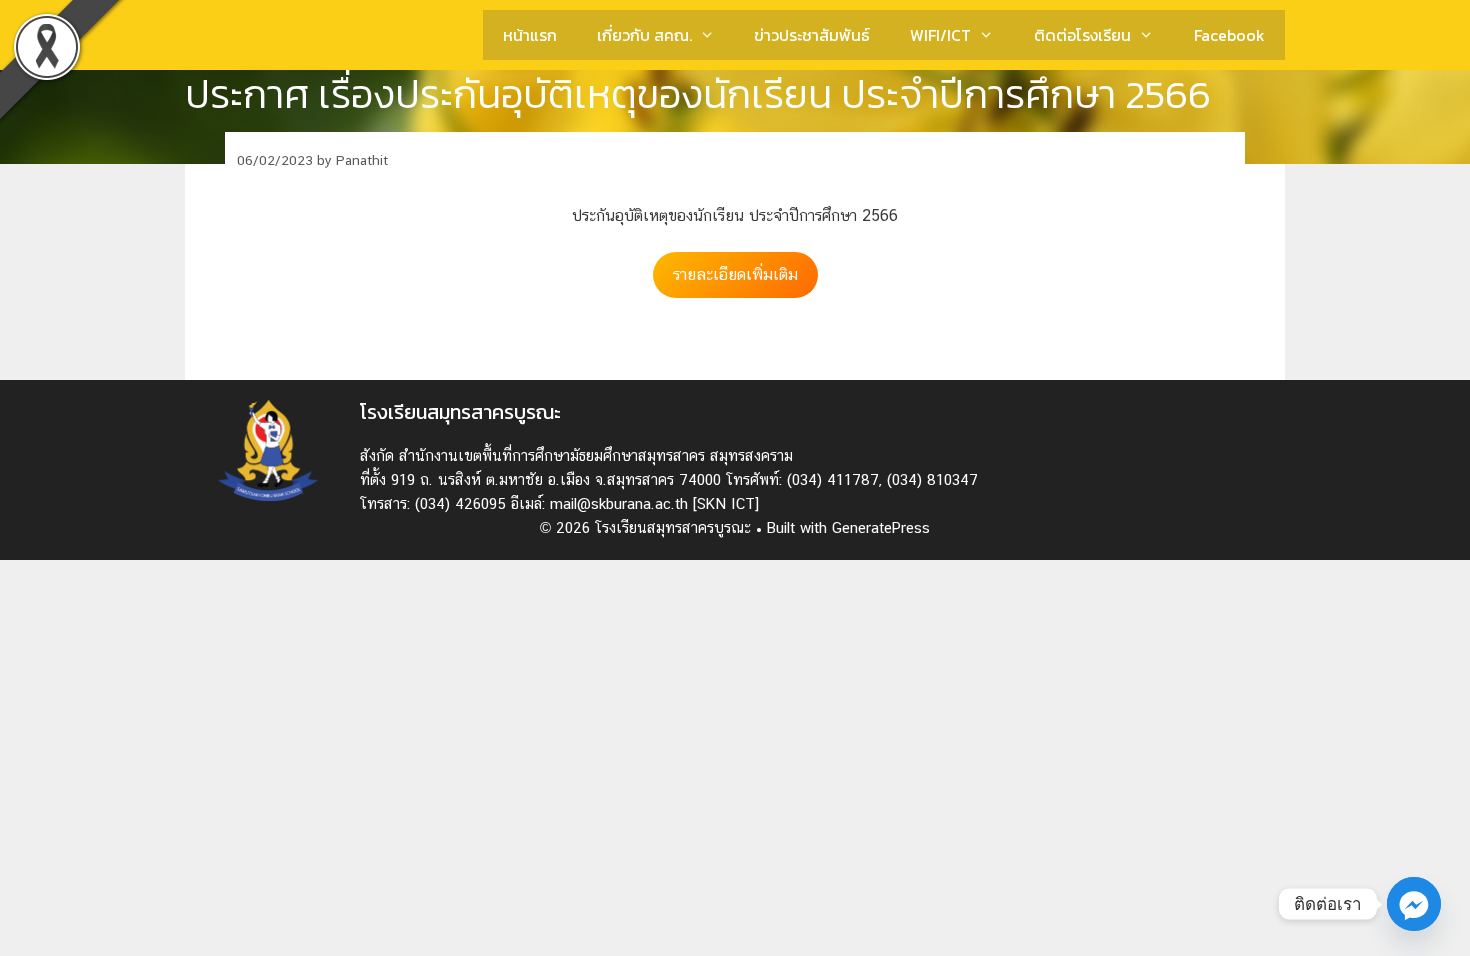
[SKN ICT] (726, 503)
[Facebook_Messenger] (1414, 904)
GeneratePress (881, 527)
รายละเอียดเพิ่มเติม (735, 274)
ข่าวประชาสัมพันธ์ (812, 35)
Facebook (1229, 35)
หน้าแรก (530, 35)
